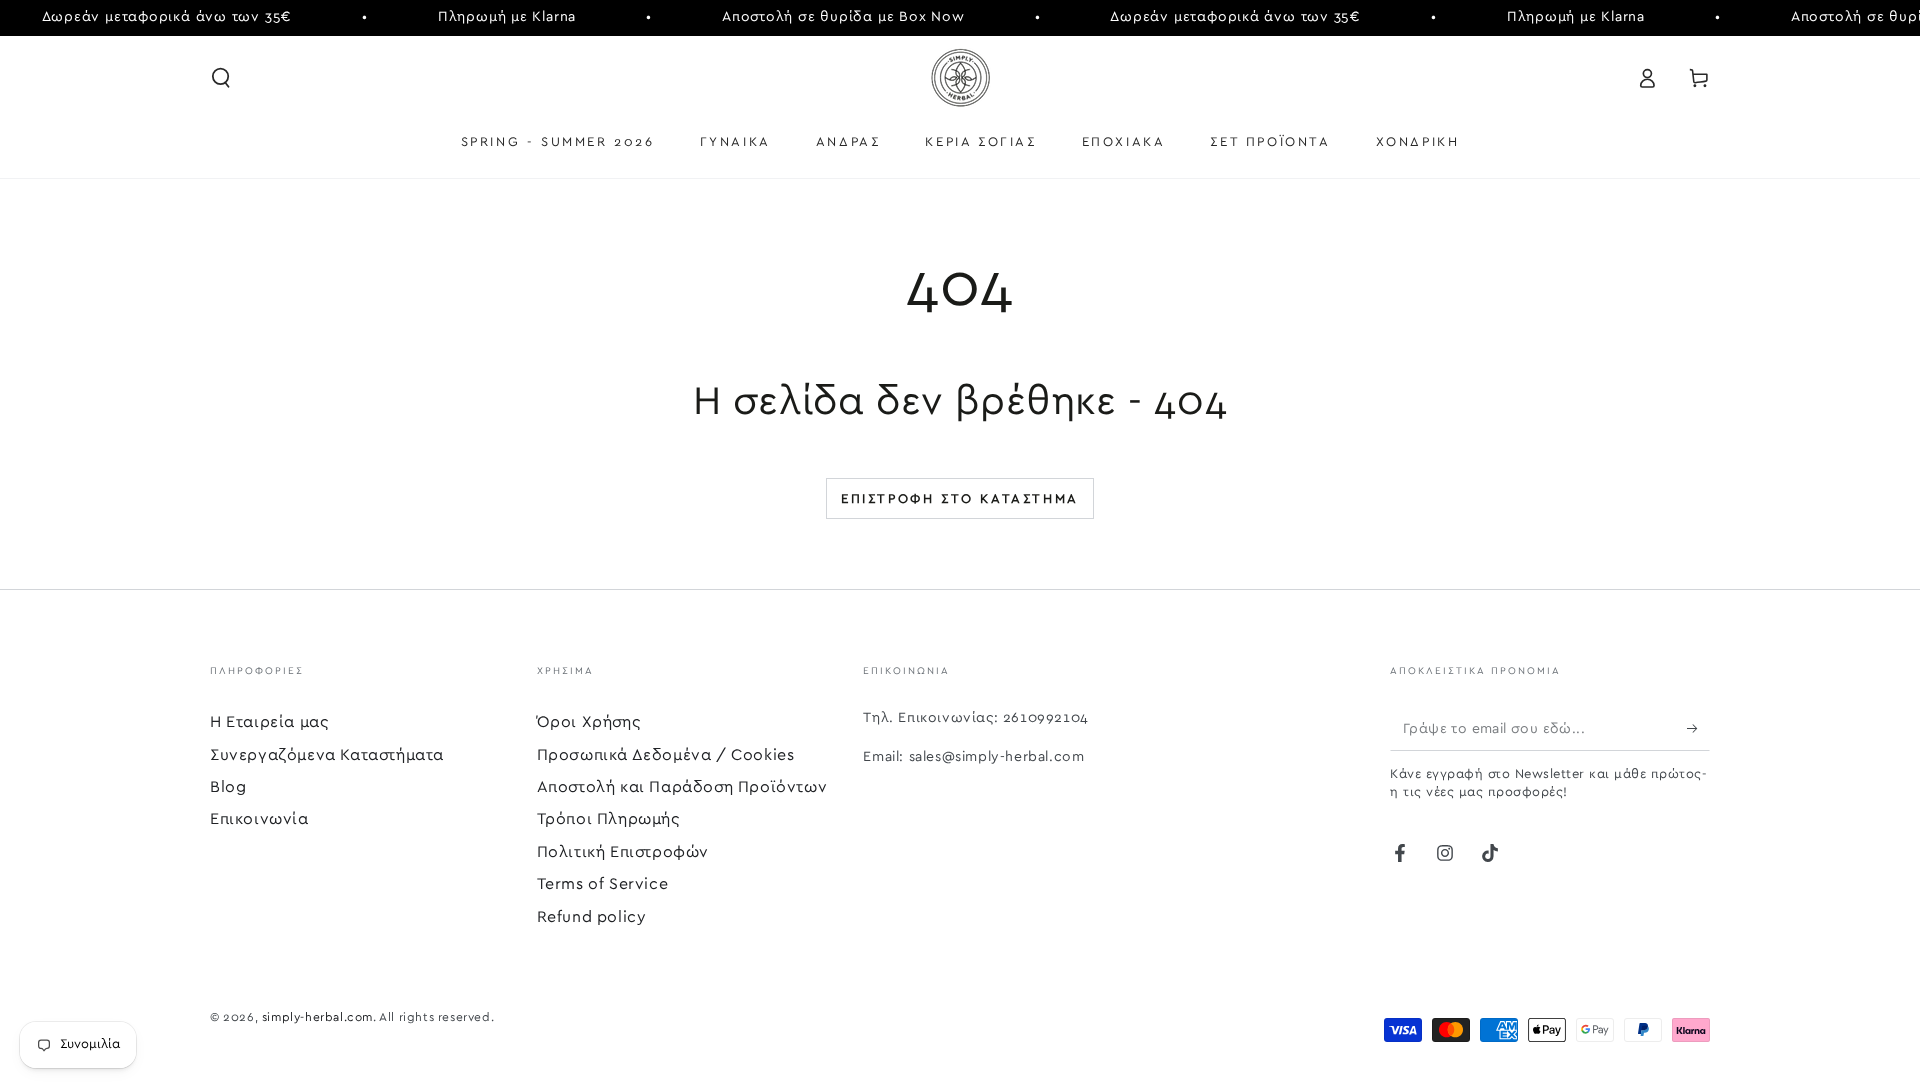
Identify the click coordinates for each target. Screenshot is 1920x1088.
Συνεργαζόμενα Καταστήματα (327, 755)
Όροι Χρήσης (589, 722)
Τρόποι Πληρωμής (608, 819)
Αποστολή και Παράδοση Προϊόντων (682, 787)
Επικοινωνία (259, 819)
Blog (228, 787)
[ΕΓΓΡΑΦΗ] (1698, 728)
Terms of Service (603, 884)
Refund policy (592, 917)
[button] (221, 78)
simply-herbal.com (317, 1017)
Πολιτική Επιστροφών (623, 852)
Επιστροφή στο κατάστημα (960, 499)
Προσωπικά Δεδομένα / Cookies (666, 755)
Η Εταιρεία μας (269, 722)
